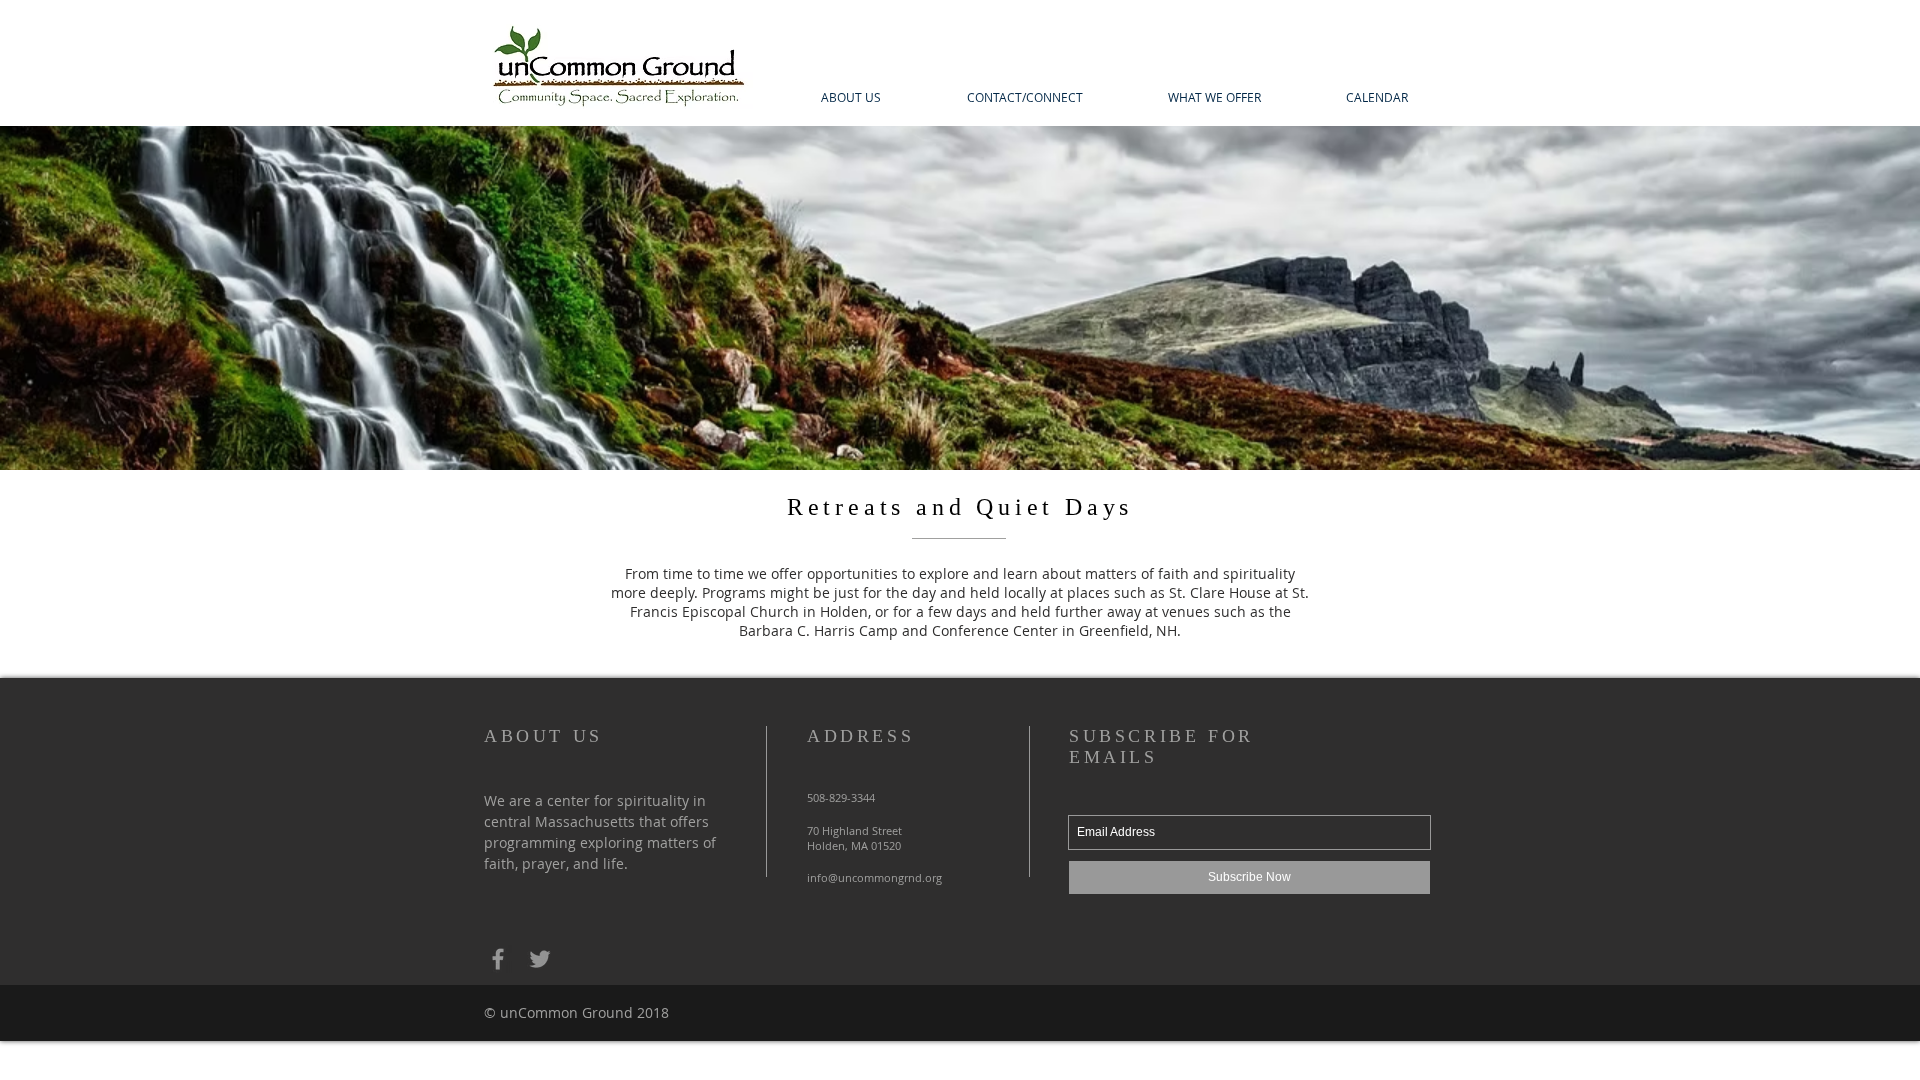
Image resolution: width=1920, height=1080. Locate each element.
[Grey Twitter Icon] (540, 959)
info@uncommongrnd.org (874, 877)
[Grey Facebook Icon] (498, 959)
